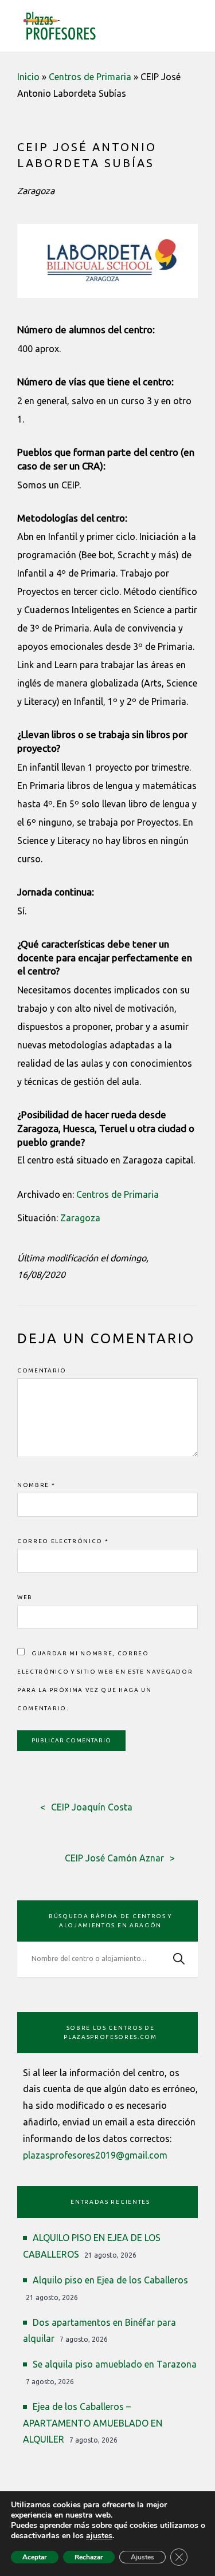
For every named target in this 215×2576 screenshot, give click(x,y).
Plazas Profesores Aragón (60, 26)
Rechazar (89, 2557)
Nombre (36, 1485)
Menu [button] (191, 24)
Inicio (28, 77)
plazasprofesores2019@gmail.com (95, 2155)
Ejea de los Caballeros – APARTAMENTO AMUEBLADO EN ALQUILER (93, 2423)
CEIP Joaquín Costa (92, 1807)
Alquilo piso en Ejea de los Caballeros (110, 2280)
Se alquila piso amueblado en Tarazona (115, 2364)
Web (25, 1597)
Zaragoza (80, 1218)
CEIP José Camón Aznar (114, 1858)
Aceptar (35, 2557)
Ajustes (142, 2557)
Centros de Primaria (90, 77)
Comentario (42, 1370)
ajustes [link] (99, 2536)
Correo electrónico (63, 1541)
